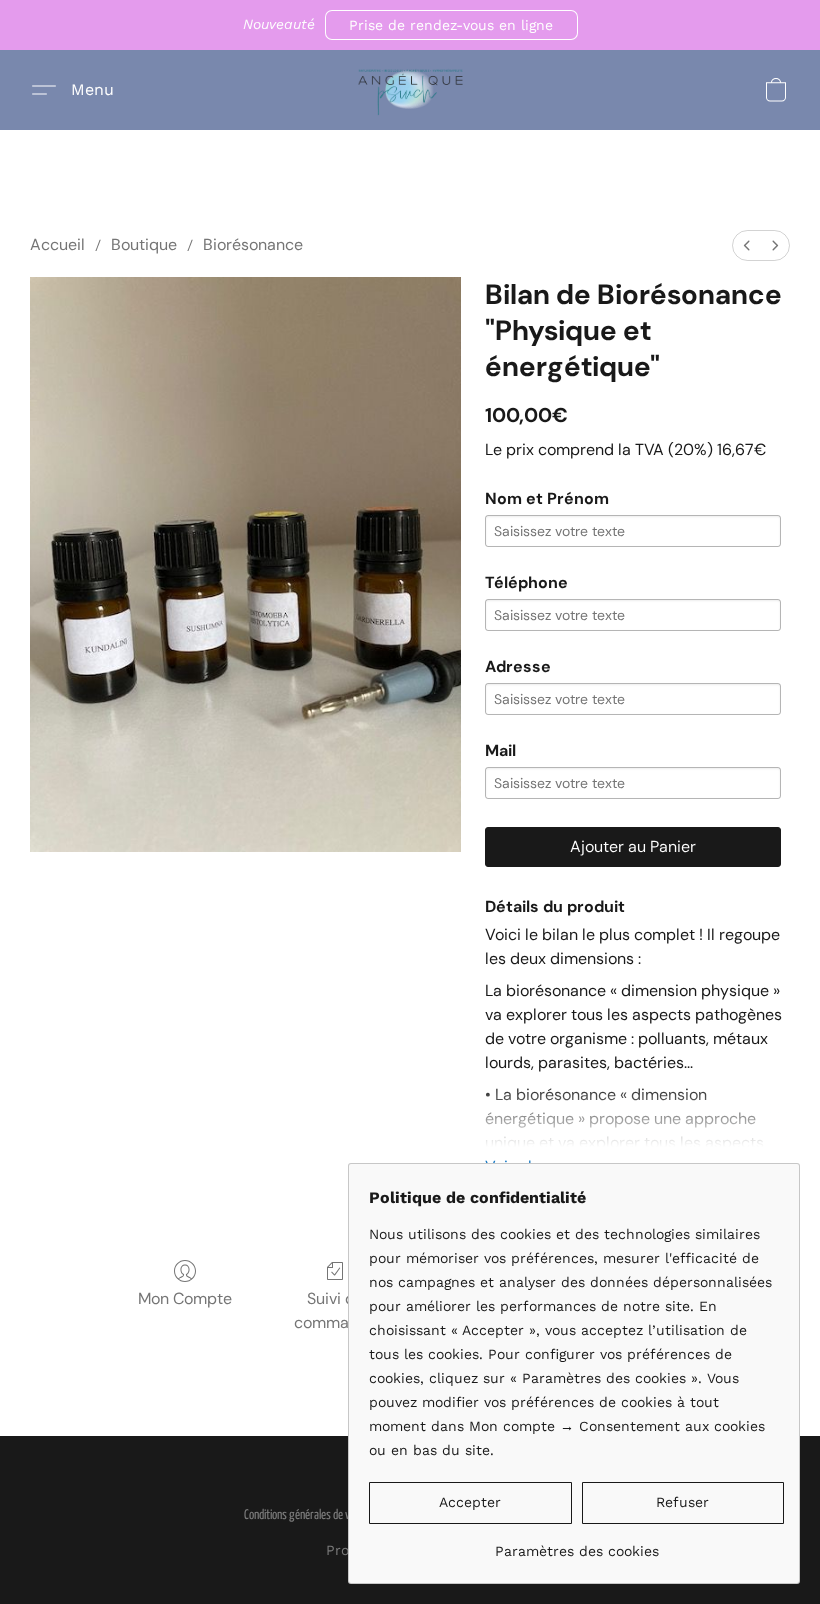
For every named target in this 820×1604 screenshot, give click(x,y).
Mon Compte (185, 1298)
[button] (451, 25)
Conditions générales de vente (306, 1515)
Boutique (144, 244)
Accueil (57, 244)
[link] (576, 1543)
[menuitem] (747, 245)
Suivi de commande (335, 1310)
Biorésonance (253, 244)
